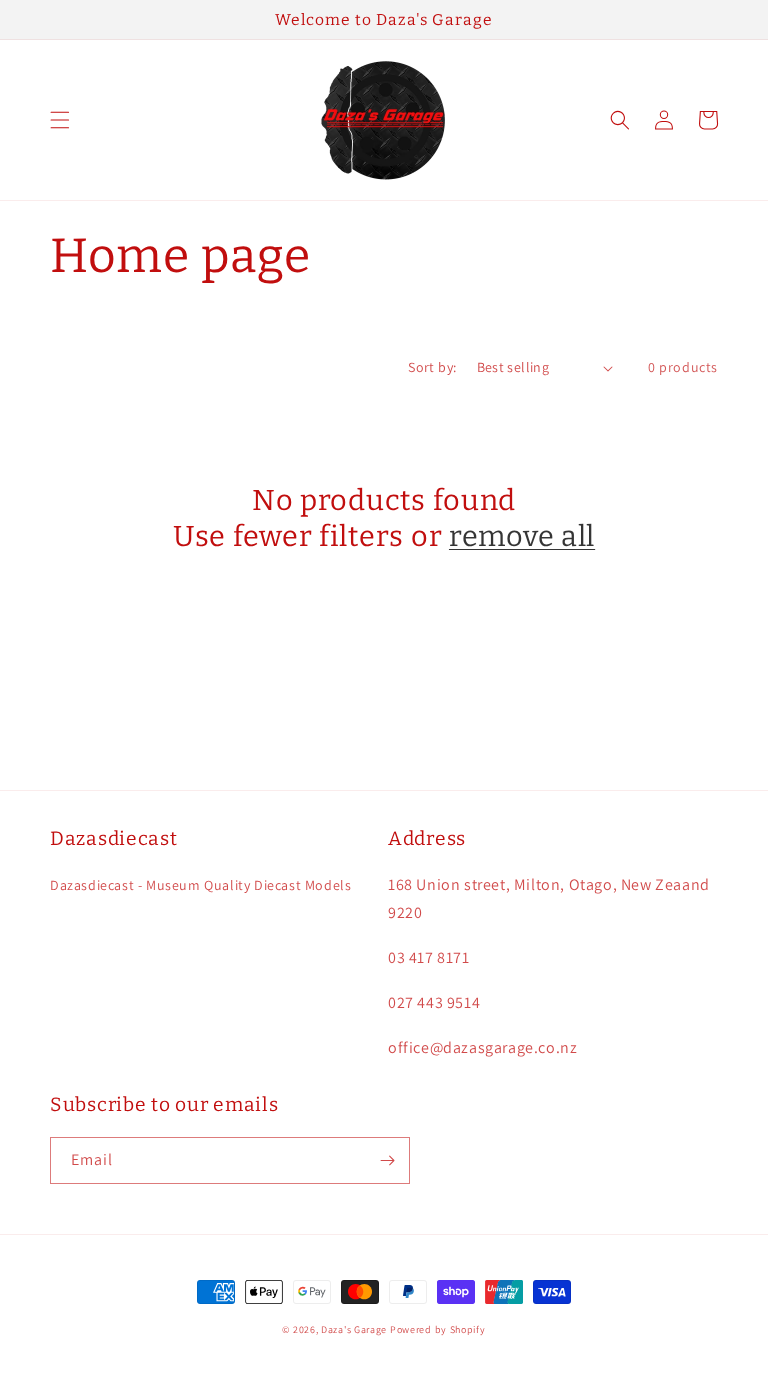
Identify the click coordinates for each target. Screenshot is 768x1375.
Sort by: (432, 367)
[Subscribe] (387, 1160)
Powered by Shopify (438, 1329)
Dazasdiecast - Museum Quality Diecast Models (200, 885)
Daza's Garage (354, 1329)
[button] (60, 120)
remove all (522, 536)
